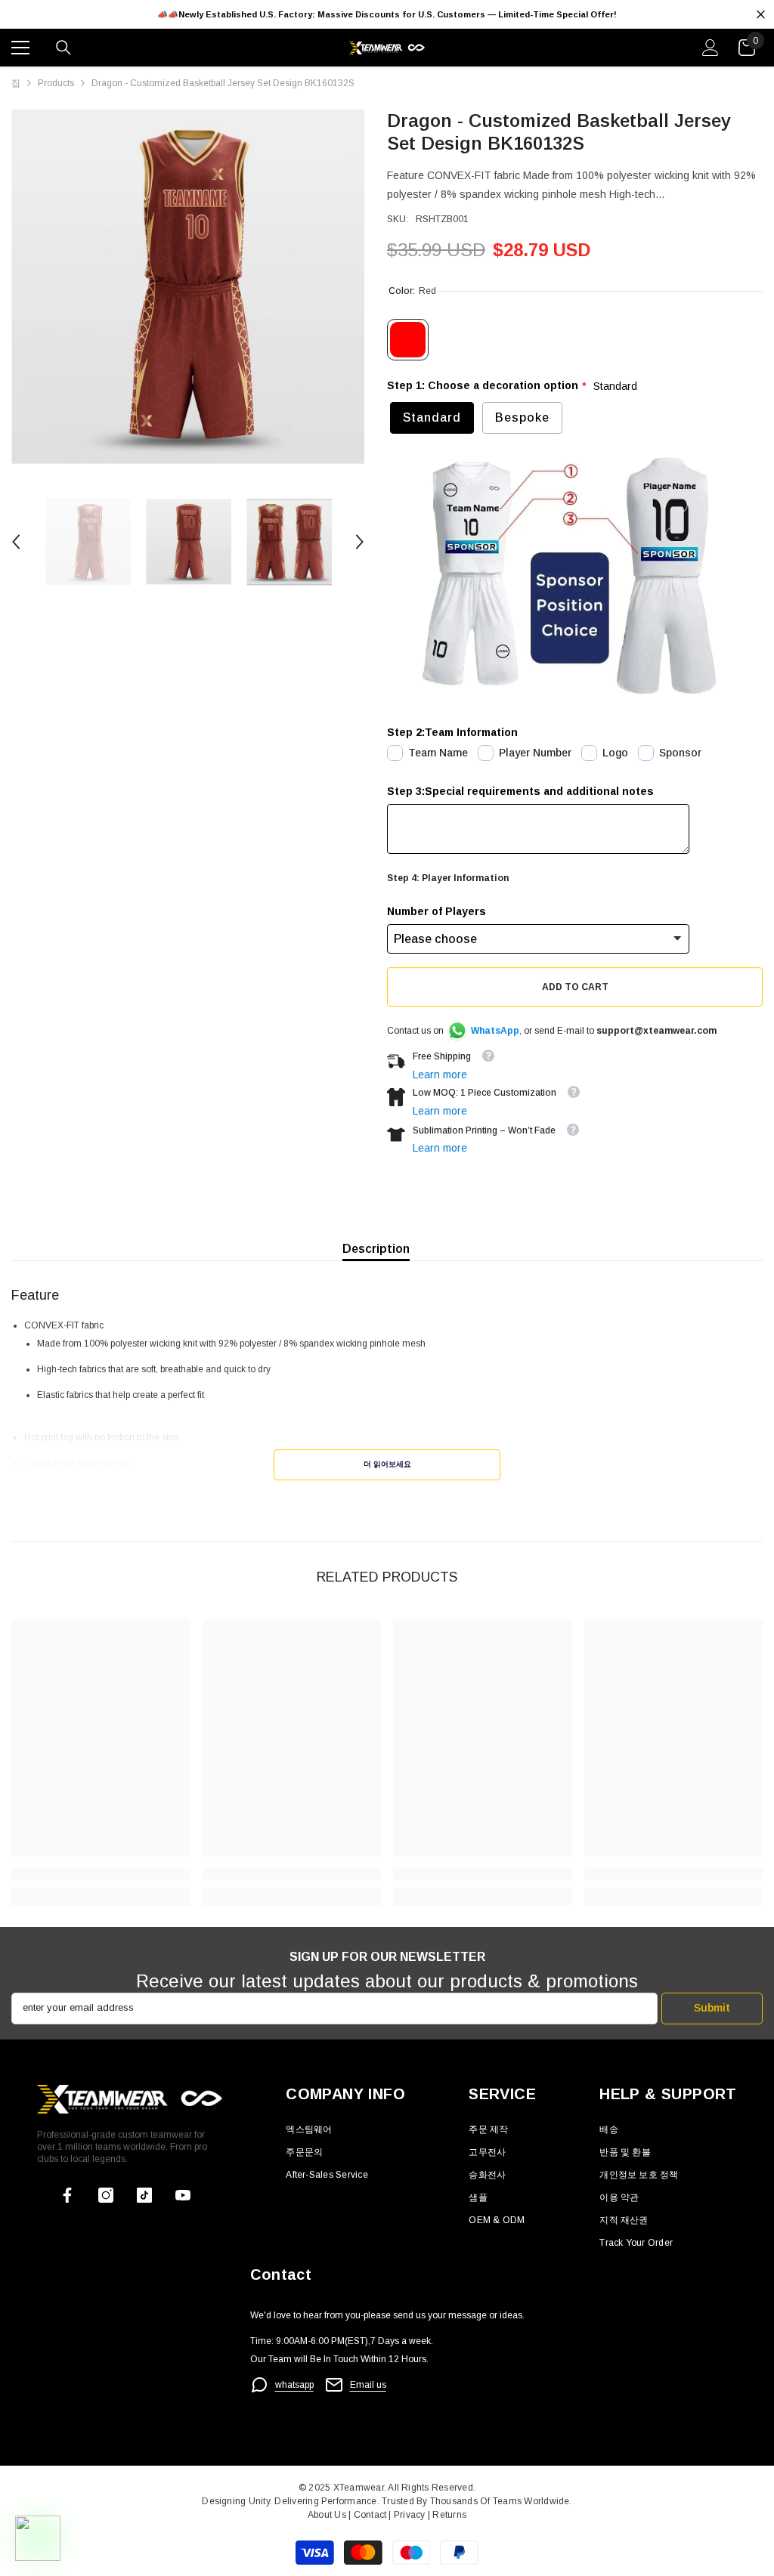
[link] (101, 1874)
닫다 (761, 15)
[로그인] (711, 48)
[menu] (20, 48)
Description (376, 1249)
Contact (368, 2515)
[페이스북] (67, 2195)
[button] (16, 542)
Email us (368, 2385)
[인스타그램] (106, 2195)
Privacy (411, 2515)
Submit (712, 2008)
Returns (449, 2515)
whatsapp (294, 2385)
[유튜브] (183, 2195)
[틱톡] (144, 2195)
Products (56, 83)
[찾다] (63, 48)
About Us (328, 2515)
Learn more (440, 1075)
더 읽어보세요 (387, 1464)
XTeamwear (359, 2488)
